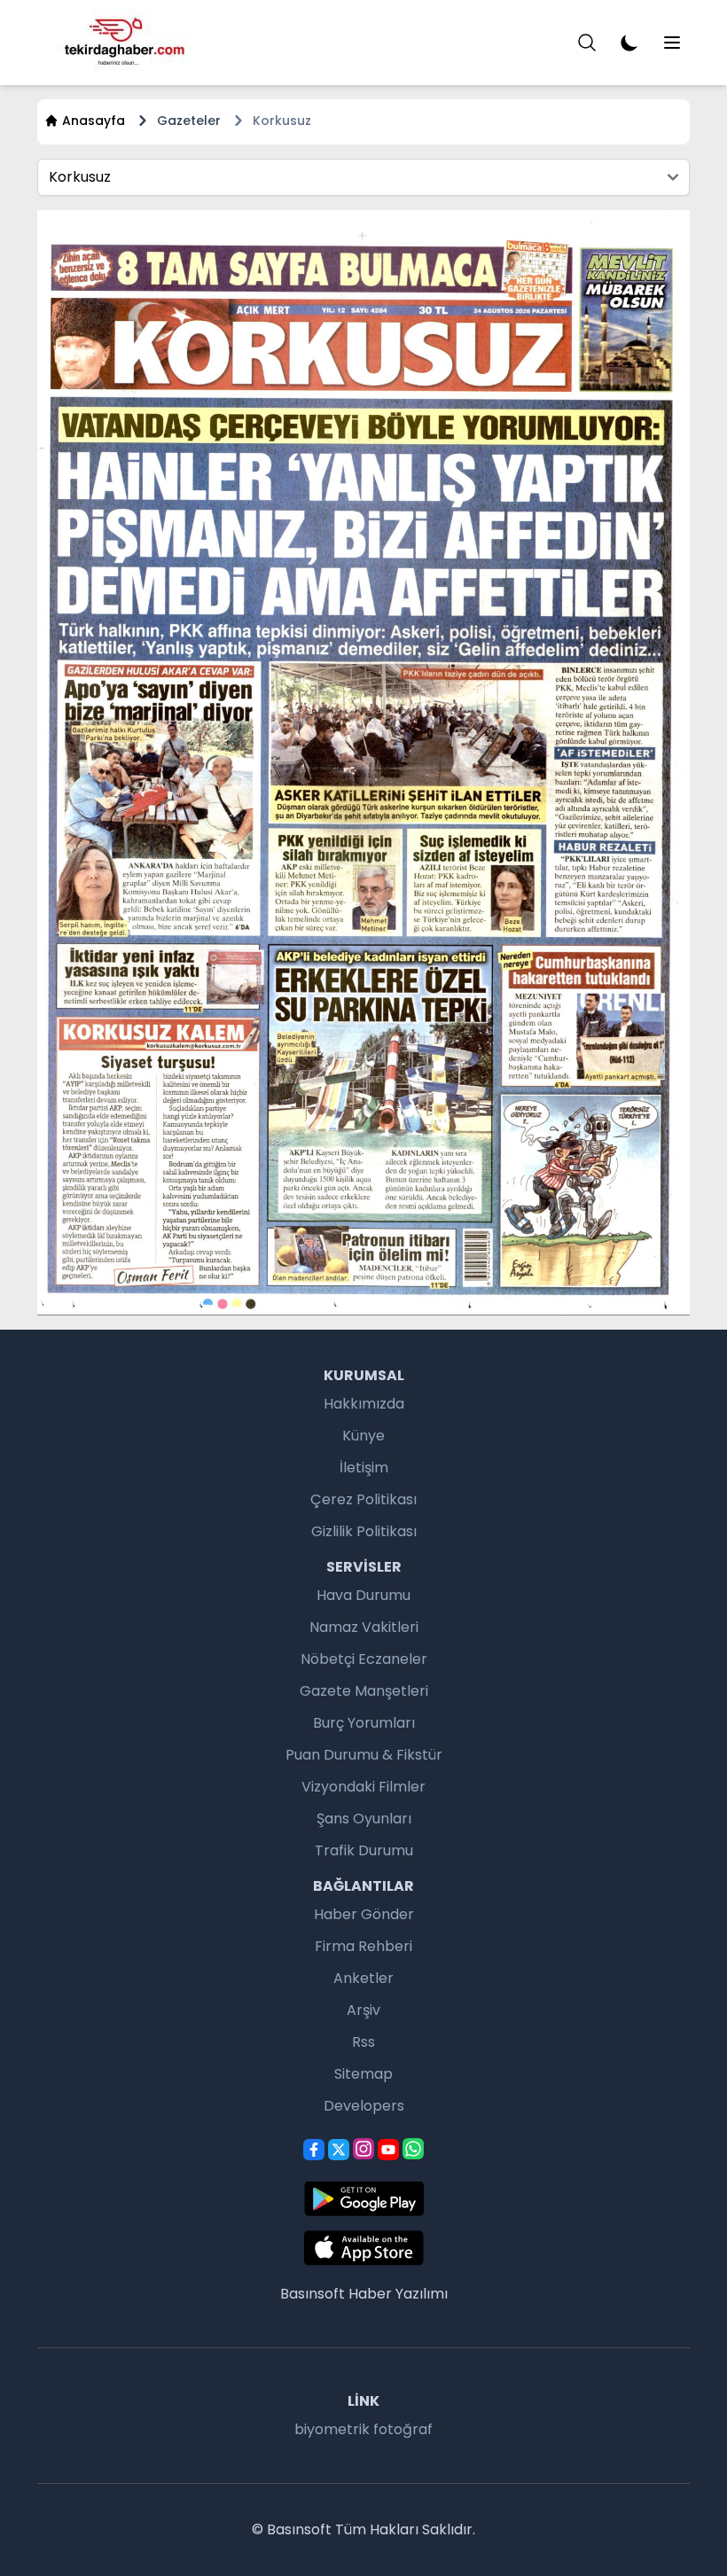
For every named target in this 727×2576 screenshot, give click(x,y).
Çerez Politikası (363, 1499)
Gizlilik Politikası (364, 1531)
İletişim (364, 1468)
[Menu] (587, 43)
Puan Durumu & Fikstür (364, 1755)
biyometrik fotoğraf (363, 2429)
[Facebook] (314, 2150)
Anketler (363, 1978)
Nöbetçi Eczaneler (364, 1659)
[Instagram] (363, 2149)
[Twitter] (339, 2150)
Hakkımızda (364, 1404)
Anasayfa (94, 121)
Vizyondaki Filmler (363, 1787)
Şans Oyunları (364, 1819)
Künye (363, 1436)
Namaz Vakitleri (364, 1627)
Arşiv (363, 2010)
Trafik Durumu (364, 1850)
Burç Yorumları (364, 1723)
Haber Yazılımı (398, 2294)
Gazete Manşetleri (364, 1691)
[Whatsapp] (413, 2149)
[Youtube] (388, 2150)
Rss (363, 2042)
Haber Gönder (364, 1914)
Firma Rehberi (363, 1946)
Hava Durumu (363, 1595)
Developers (364, 2106)
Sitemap (363, 2074)
